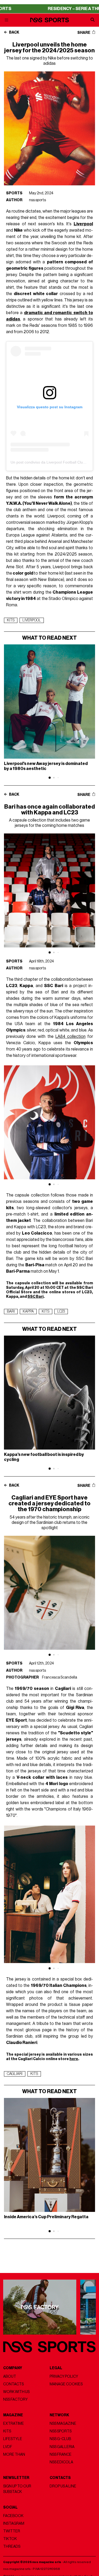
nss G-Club (60, 2439)
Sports (14, 193)
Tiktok (10, 2539)
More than (14, 2454)
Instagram (14, 2524)
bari (11, 1312)
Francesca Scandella (60, 1677)
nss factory (15, 2399)
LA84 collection (70, 1037)
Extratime (14, 2424)
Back (14, 33)
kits (11, 620)
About (10, 2376)
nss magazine (63, 2424)
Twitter (12, 2531)
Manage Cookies (66, 2384)
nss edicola (61, 2462)
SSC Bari (36, 1297)
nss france (61, 2454)
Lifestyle (13, 2439)
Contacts (13, 2384)
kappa (28, 1312)
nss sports (37, 200)
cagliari (15, 2074)
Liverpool (32, 620)
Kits (7, 2431)
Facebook (13, 2516)
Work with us (16, 2392)
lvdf (8, 2447)
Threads (12, 2547)
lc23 (61, 1312)
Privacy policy (64, 2376)
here (74, 2059)
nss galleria (62, 2447)
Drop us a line (63, 2486)
